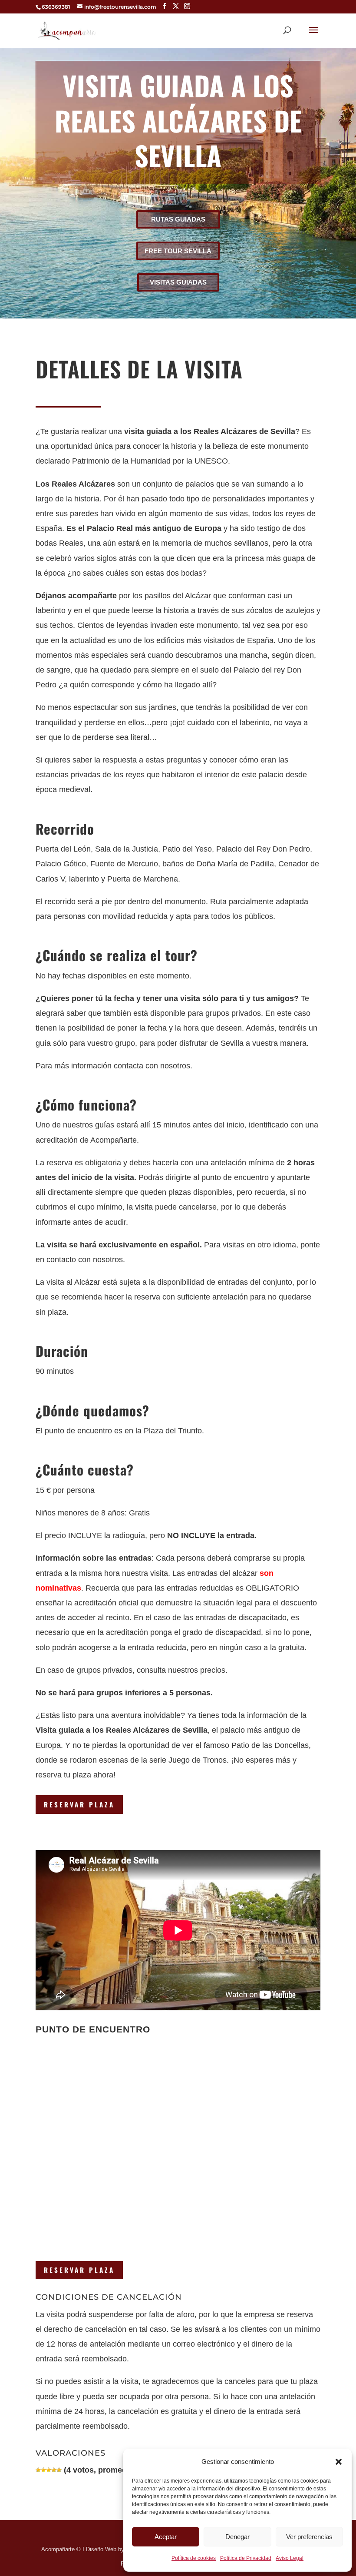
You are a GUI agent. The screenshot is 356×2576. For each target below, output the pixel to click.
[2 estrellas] (43, 2470)
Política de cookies (194, 2558)
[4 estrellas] (54, 2470)
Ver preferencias (309, 2537)
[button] (339, 2462)
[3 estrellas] (49, 2470)
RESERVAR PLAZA (79, 1804)
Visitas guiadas (178, 282)
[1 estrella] (38, 2470)
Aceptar (166, 2537)
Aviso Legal (290, 2558)
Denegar (237, 2537)
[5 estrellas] (59, 2470)
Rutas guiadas (178, 219)
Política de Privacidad (246, 2558)
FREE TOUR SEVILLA (178, 251)
